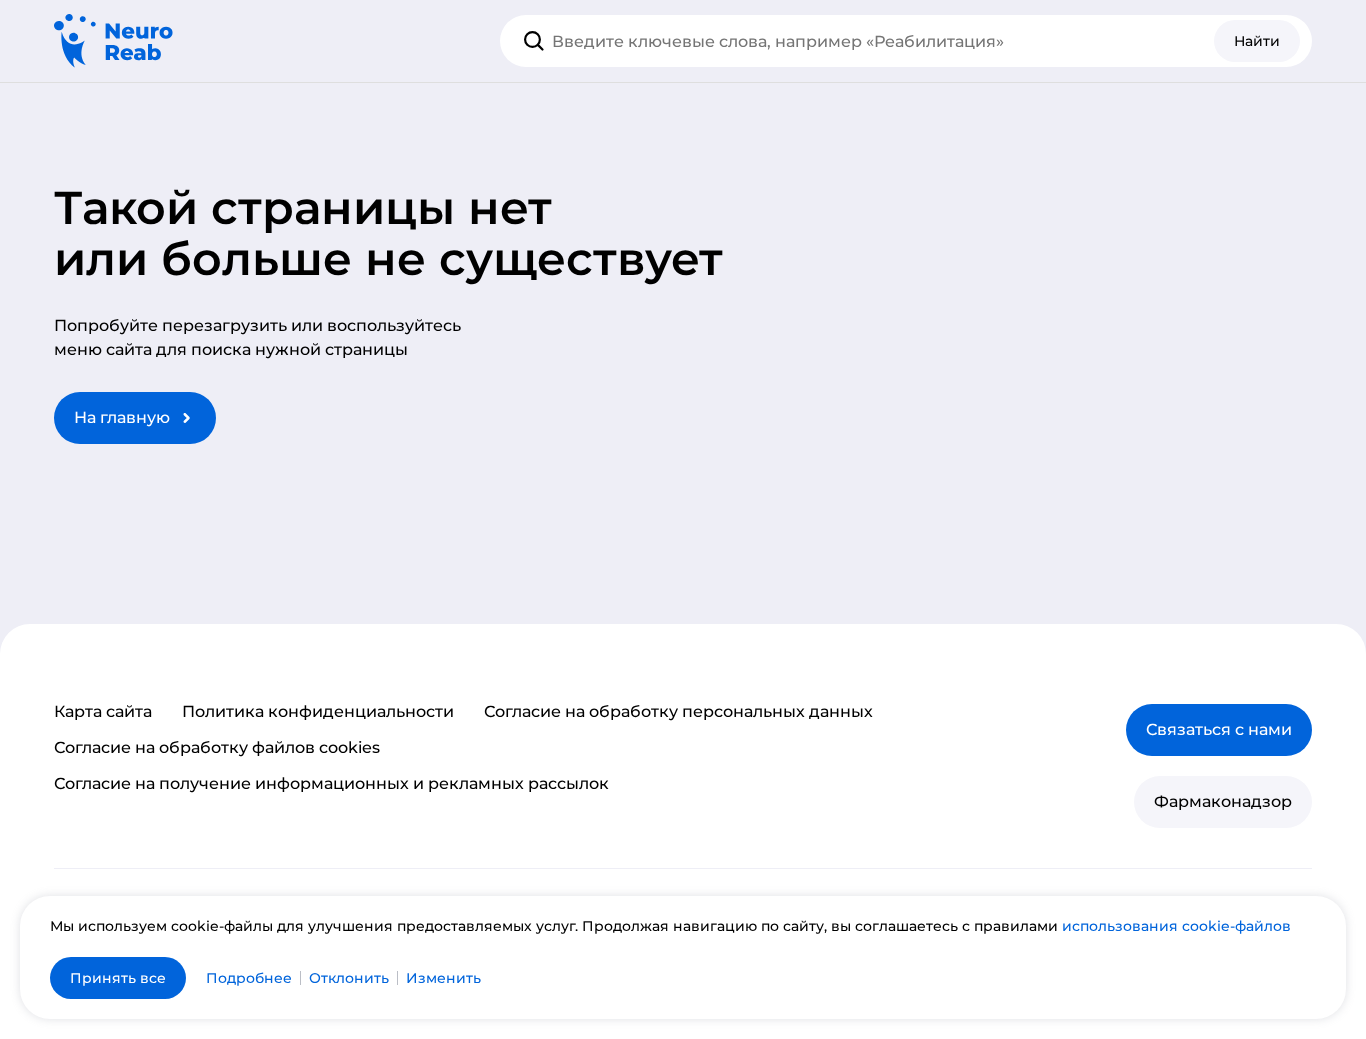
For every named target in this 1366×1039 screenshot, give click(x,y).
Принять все (118, 978)
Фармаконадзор (1223, 801)
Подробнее (249, 978)
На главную (122, 417)
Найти (1257, 41)
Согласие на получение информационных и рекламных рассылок (331, 784)
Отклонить (349, 978)
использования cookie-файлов (1176, 926)
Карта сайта (103, 712)
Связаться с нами (1219, 729)
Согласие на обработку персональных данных (678, 712)
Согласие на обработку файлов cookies (217, 748)
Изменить (443, 978)
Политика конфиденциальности (318, 712)
